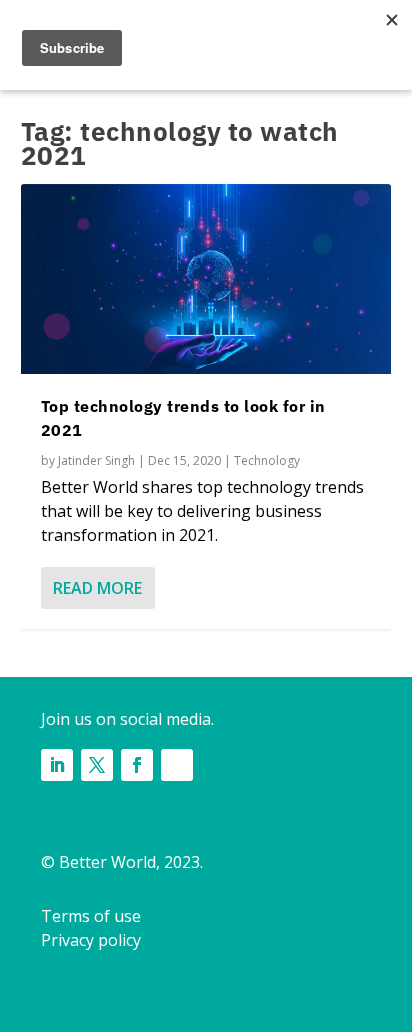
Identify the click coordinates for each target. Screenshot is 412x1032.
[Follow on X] (97, 765)
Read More (97, 588)
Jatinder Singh (96, 460)
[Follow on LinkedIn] (57, 765)
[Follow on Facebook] (137, 765)
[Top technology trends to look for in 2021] (206, 279)
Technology (267, 460)
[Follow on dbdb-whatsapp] (177, 765)
